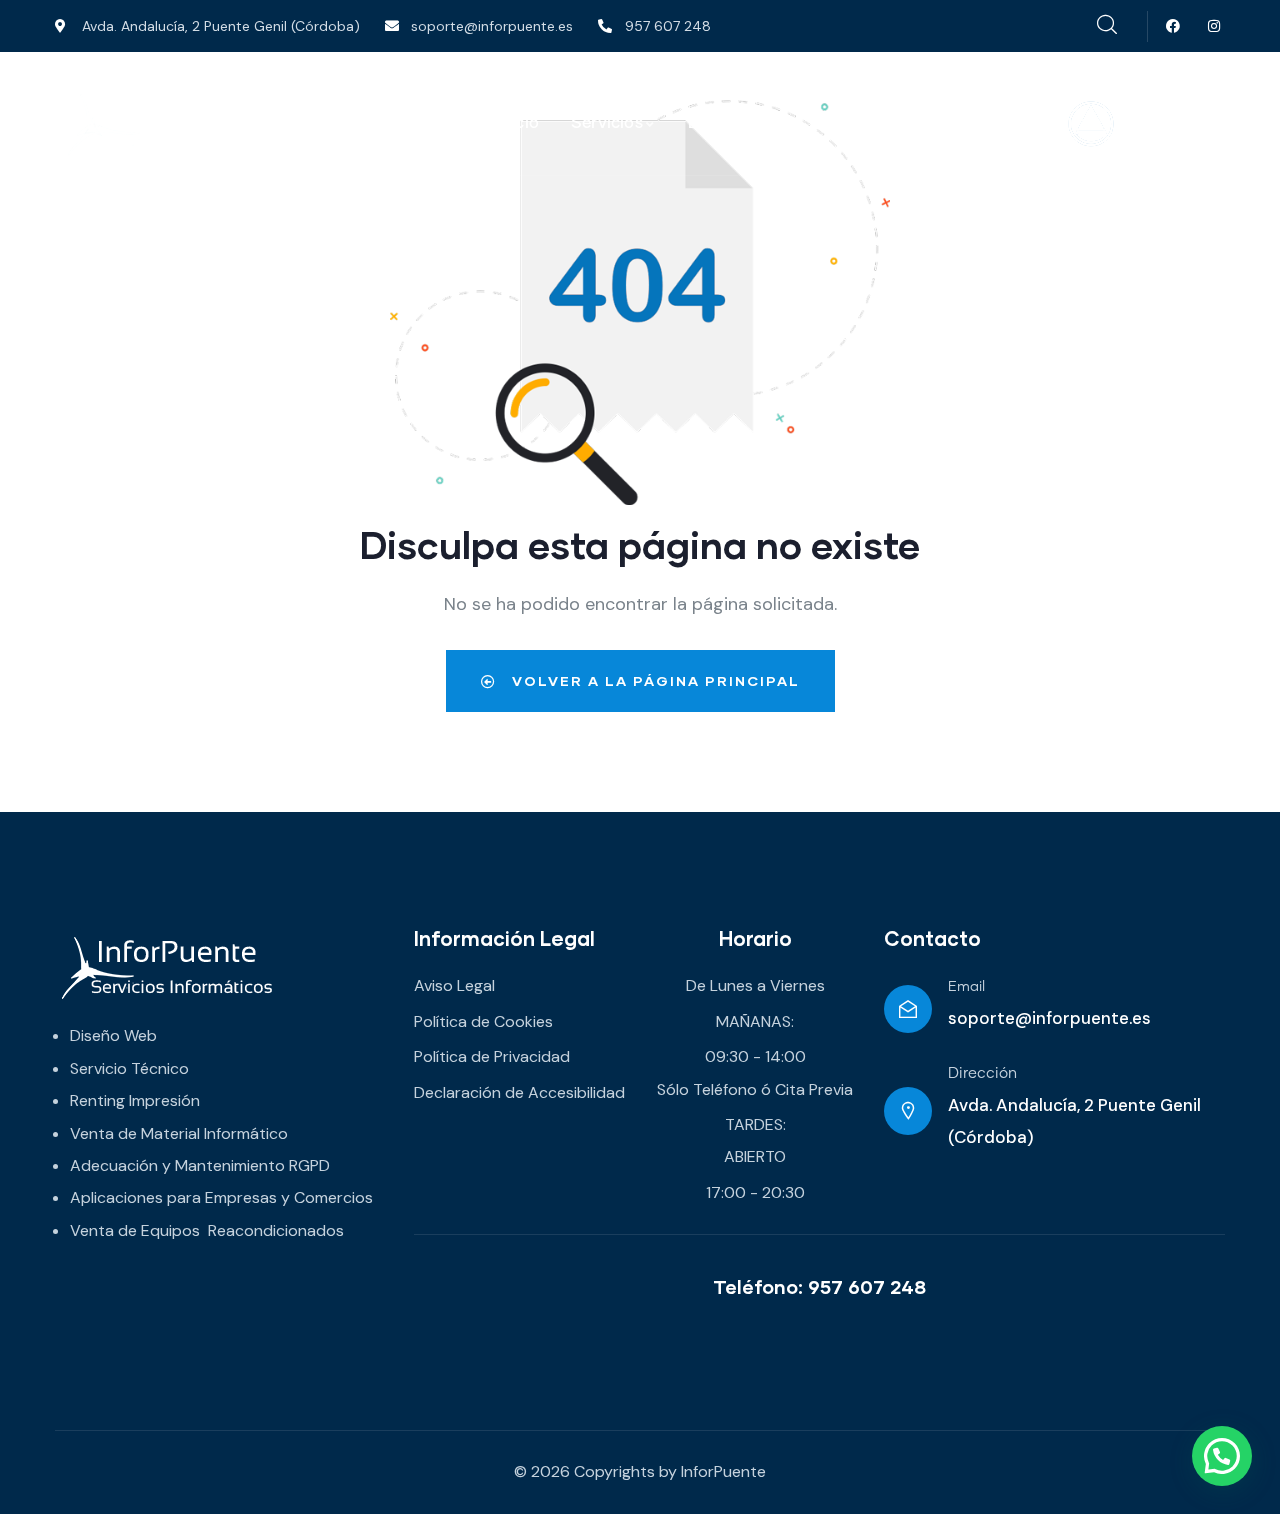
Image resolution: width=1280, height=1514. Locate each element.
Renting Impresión (135, 1100)
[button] (1222, 1456)
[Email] (908, 1009)
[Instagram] (1214, 26)
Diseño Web (113, 1035)
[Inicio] (196, 125)
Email (966, 987)
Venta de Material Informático (179, 1133)
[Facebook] (1173, 26)
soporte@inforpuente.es (1049, 1018)
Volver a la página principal (653, 680)
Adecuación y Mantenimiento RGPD (200, 1165)
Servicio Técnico (129, 1068)
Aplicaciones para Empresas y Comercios (221, 1197)
